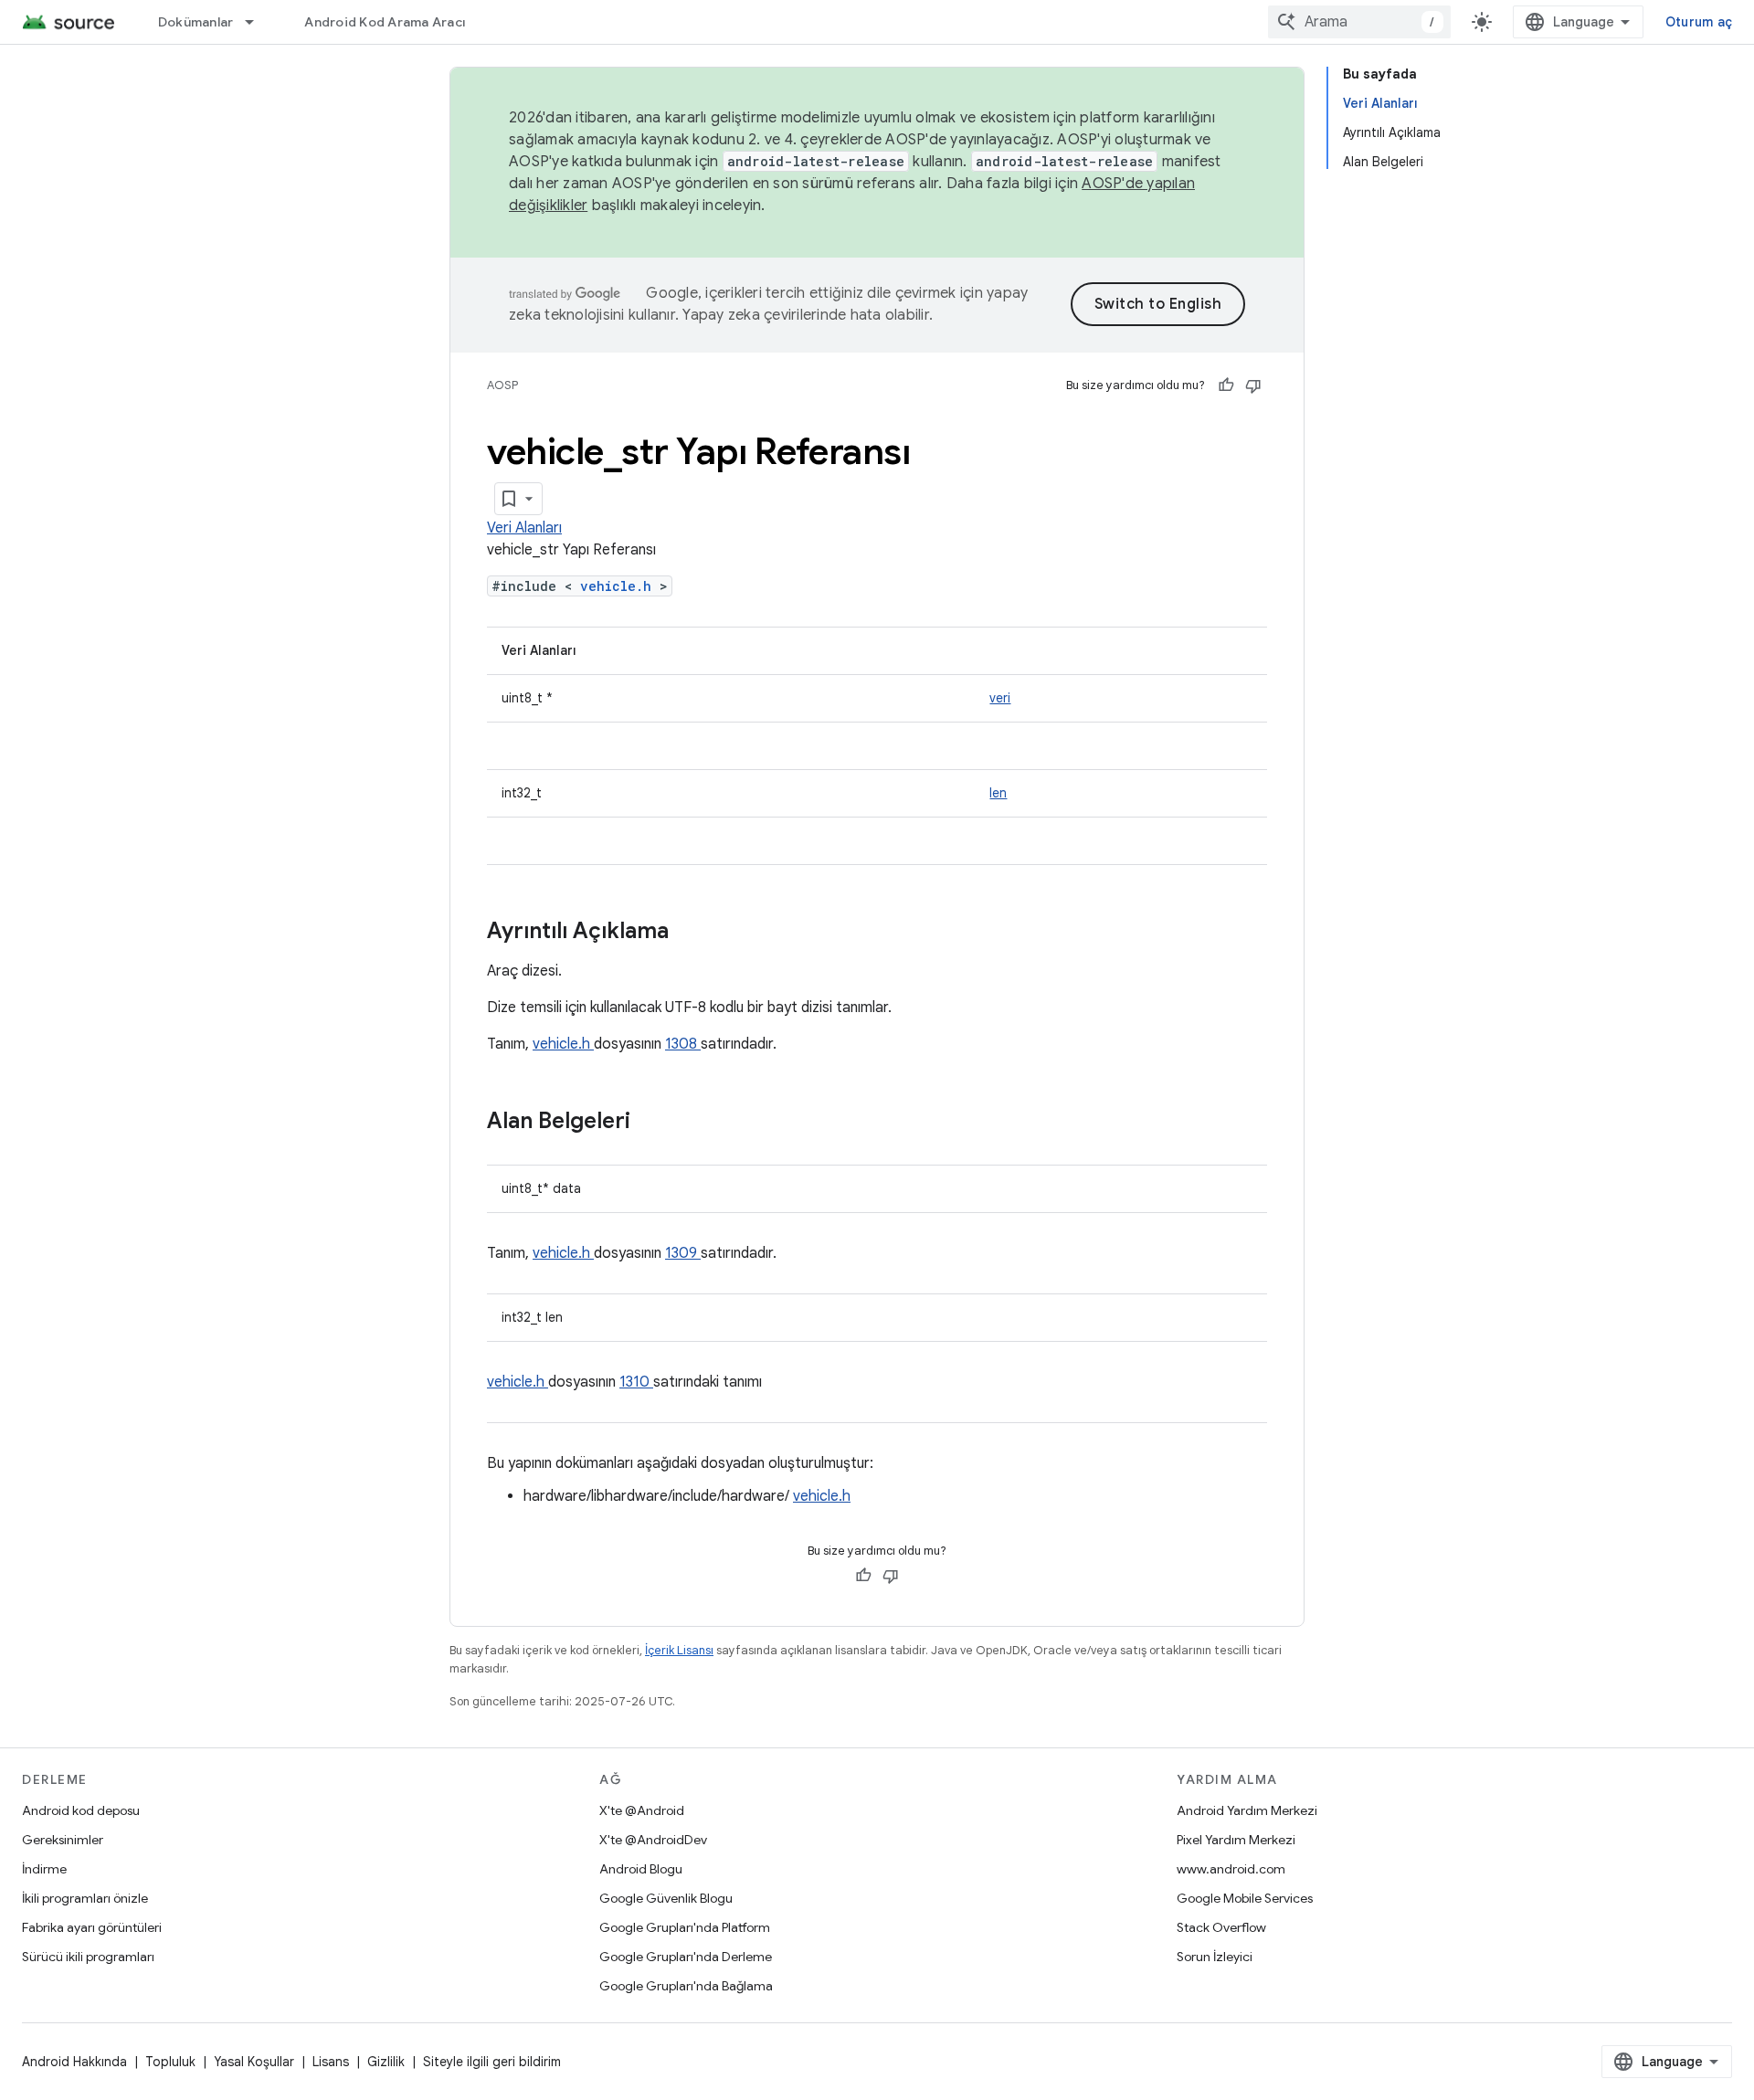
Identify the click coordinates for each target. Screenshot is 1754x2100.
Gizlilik (386, 2062)
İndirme (44, 1869)
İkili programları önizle (85, 1898)
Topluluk (170, 2062)
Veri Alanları (524, 528)
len (998, 793)
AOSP (502, 385)
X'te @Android (642, 1810)
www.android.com (1231, 1869)
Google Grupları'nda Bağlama (686, 1986)
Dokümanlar (196, 22)
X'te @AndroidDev (653, 1840)
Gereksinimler (63, 1840)
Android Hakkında (74, 2062)
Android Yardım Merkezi (1247, 1810)
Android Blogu (641, 1869)
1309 (683, 1253)
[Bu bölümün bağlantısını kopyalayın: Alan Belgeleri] (654, 1123)
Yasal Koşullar (254, 2062)
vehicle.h (620, 586)
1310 (636, 1382)
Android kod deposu (81, 1810)
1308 (683, 1044)
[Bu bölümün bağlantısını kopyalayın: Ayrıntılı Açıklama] (692, 933)
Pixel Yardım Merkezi (1236, 1840)
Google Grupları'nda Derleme (686, 1957)
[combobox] (1359, 22)
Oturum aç (1699, 22)
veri (1000, 698)
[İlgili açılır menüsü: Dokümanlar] (258, 22)
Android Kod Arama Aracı (385, 22)
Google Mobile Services (1245, 1898)
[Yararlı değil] (1253, 385)
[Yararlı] (1226, 385)
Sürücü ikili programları (88, 1957)
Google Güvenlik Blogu (666, 1898)
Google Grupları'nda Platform (685, 1927)
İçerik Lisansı (679, 1650)
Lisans (331, 2062)
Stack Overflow (1221, 1927)
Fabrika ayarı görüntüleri (92, 1927)
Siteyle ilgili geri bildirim (492, 2062)
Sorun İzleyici (1215, 1957)
